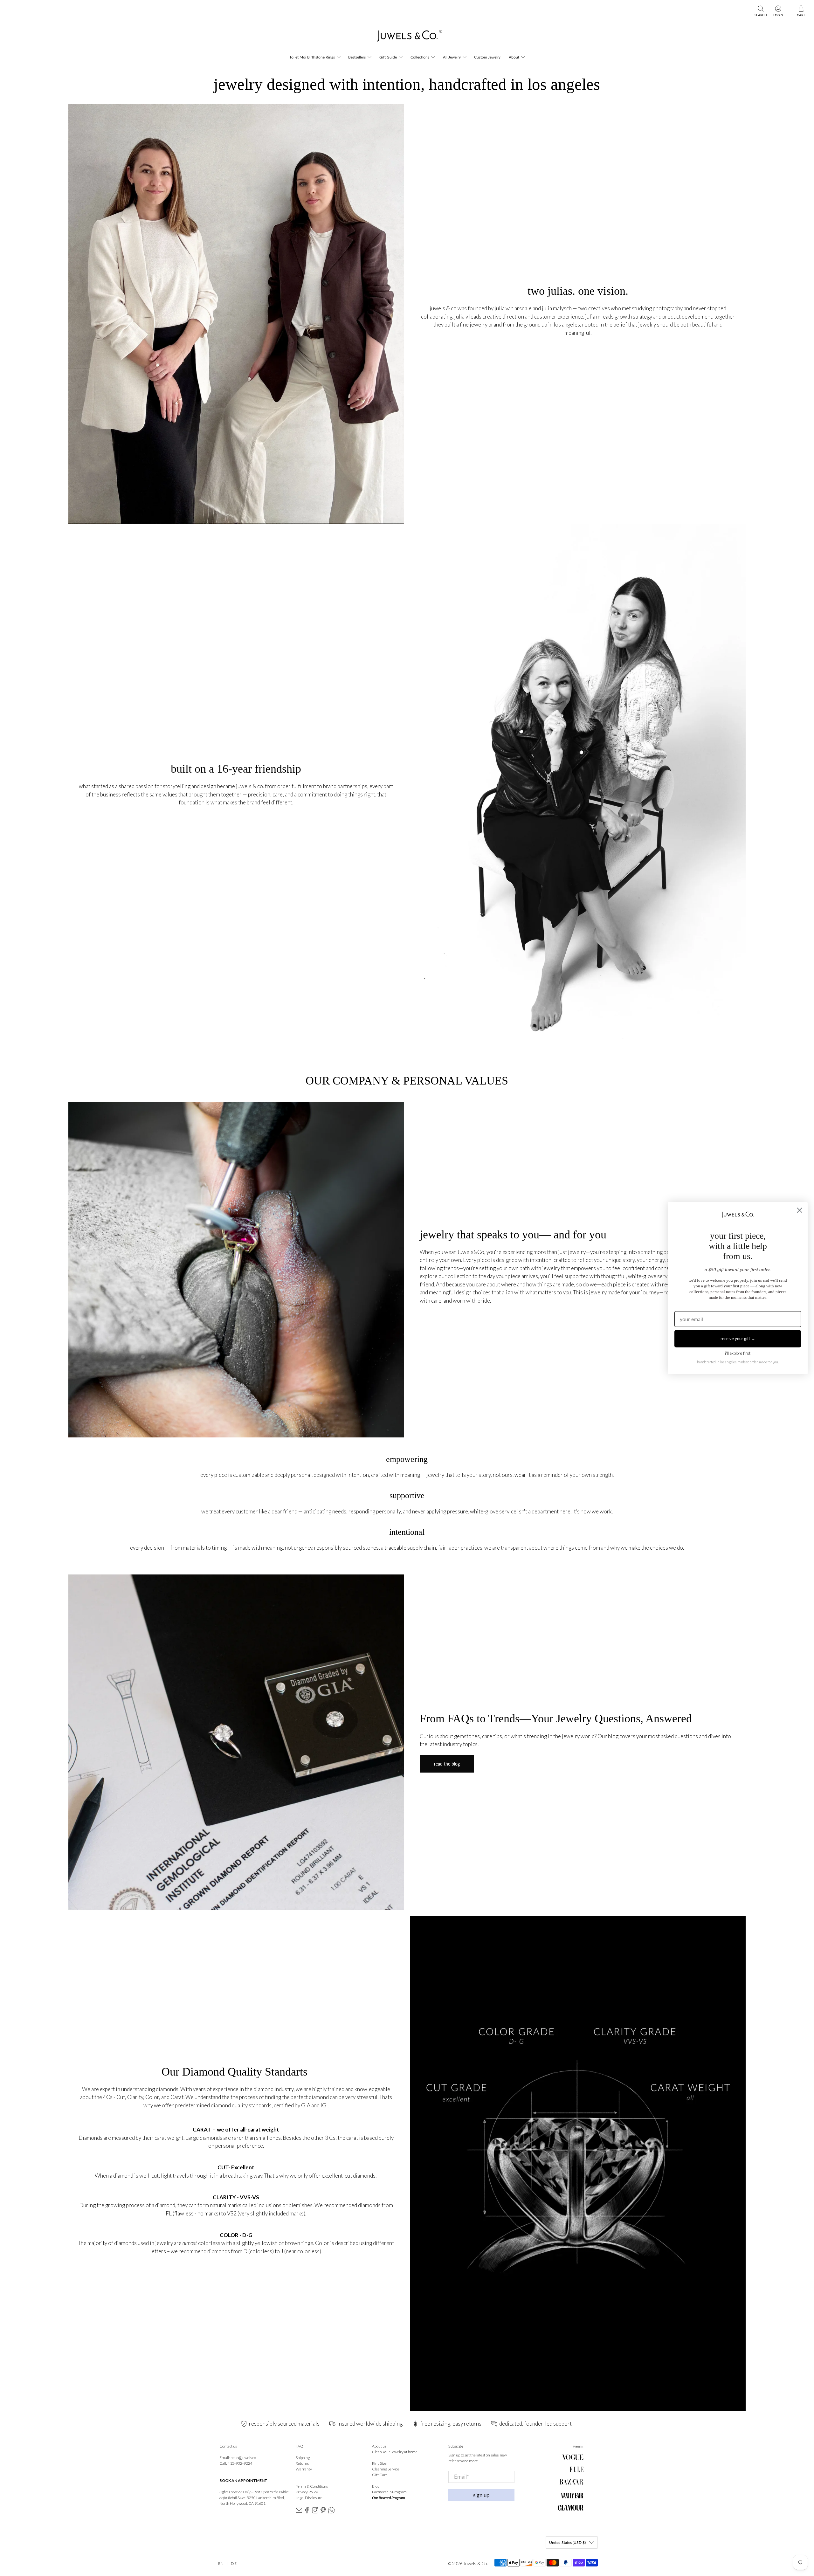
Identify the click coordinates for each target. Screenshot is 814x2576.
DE (234, 2563)
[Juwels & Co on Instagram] (315, 2512)
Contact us (228, 2446)
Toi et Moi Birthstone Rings (312, 57)
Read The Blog (447, 1764)
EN (221, 2563)
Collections (420, 57)
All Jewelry (452, 57)
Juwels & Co (475, 2563)
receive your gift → (738, 1339)
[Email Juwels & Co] (299, 2512)
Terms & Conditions (312, 2486)
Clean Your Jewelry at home (395, 2452)
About (514, 57)
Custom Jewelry (487, 57)
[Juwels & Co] (407, 38)
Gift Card (380, 2475)
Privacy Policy (307, 2492)
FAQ (300, 2446)
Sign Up (481, 2495)
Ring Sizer (380, 2463)
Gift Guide (388, 57)
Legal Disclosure (309, 2498)
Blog (376, 2486)
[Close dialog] (800, 1210)
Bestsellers (357, 57)
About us (379, 2446)
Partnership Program (389, 2492)
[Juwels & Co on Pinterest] (323, 2512)
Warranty (304, 2469)
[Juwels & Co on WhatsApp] (331, 2512)
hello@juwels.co (243, 2458)
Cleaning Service (386, 2469)
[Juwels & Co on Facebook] (307, 2512)
